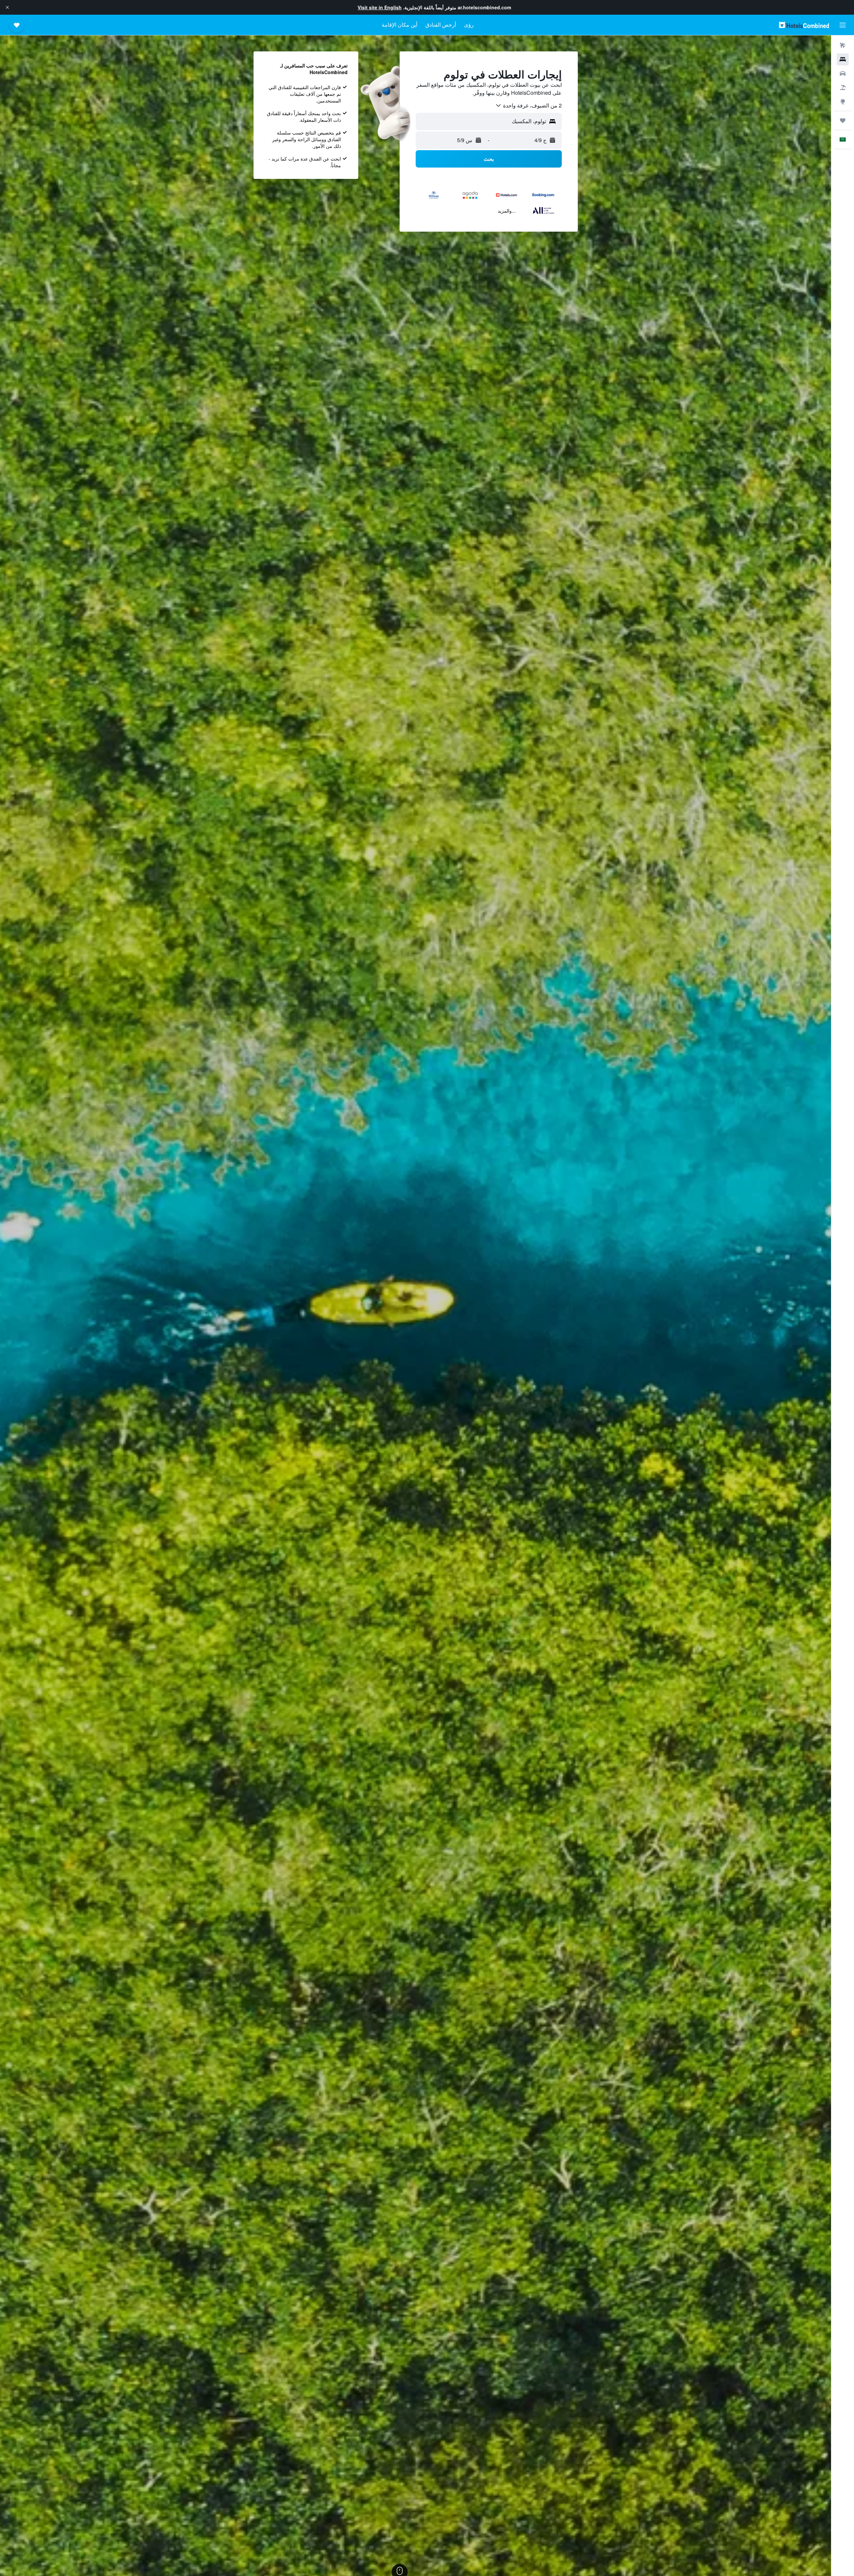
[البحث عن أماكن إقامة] (843, 59)
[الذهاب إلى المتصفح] (843, 101)
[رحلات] (843, 120)
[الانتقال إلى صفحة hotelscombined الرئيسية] (804, 25)
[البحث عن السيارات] (843, 73)
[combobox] (528, 105)
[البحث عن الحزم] (843, 87)
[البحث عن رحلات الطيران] (843, 45)
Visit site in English (380, 7)
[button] (7, 7)
